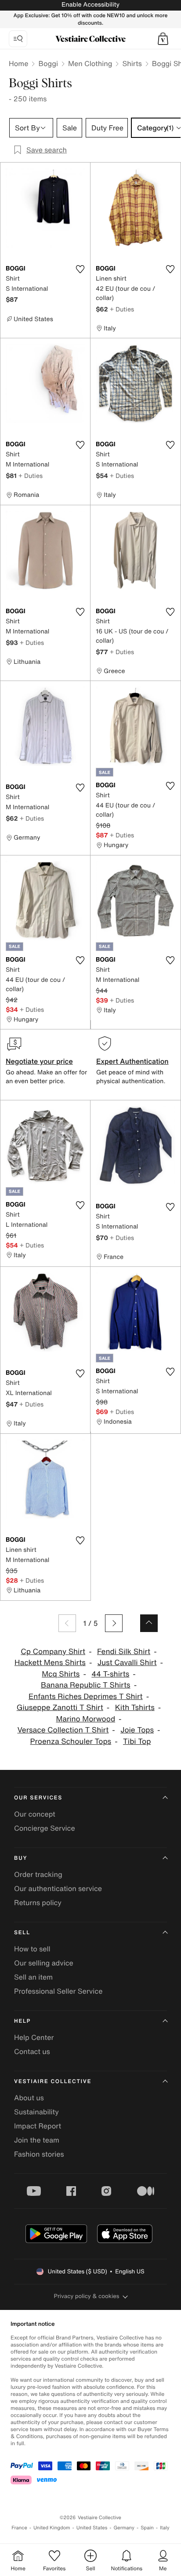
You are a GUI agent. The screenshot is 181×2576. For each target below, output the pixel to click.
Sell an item (33, 1977)
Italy (165, 2528)
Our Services (38, 1798)
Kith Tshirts (135, 1708)
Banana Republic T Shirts (86, 1685)
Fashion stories (39, 2154)
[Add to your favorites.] (80, 269)
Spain (147, 2528)
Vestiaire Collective (53, 2082)
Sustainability (36, 2112)
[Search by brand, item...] (18, 39)
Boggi (48, 63)
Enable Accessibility (90, 5)
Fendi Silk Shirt (124, 1652)
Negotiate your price (39, 1061)
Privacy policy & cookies (87, 2296)
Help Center (34, 2037)
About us (29, 2098)
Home (18, 63)
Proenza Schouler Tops (71, 1741)
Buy (21, 1858)
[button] (163, 39)
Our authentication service (58, 1888)
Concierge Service (45, 1828)
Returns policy (38, 1902)
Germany (124, 2528)
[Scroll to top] (149, 1623)
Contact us (32, 2051)
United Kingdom (52, 2528)
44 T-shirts (110, 1674)
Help (22, 2021)
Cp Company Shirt (53, 1652)
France (19, 2528)
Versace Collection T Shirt (63, 1730)
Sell (22, 1933)
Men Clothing (90, 63)
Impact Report (38, 2126)
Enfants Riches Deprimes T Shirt (86, 1697)
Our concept (35, 1814)
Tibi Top (137, 1741)
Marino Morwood (85, 1719)
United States (92, 2528)
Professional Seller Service (58, 1991)
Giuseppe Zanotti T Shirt (60, 1708)
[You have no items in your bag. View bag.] (163, 39)
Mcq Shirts (61, 1674)
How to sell (32, 1949)
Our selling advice (44, 1963)
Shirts (132, 63)
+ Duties (122, 309)
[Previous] (67, 1623)
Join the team (37, 2140)
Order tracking (38, 1874)
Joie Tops (137, 1730)
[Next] (114, 1623)
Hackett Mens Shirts (50, 1663)
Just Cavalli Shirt (127, 1663)
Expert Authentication (132, 1061)
